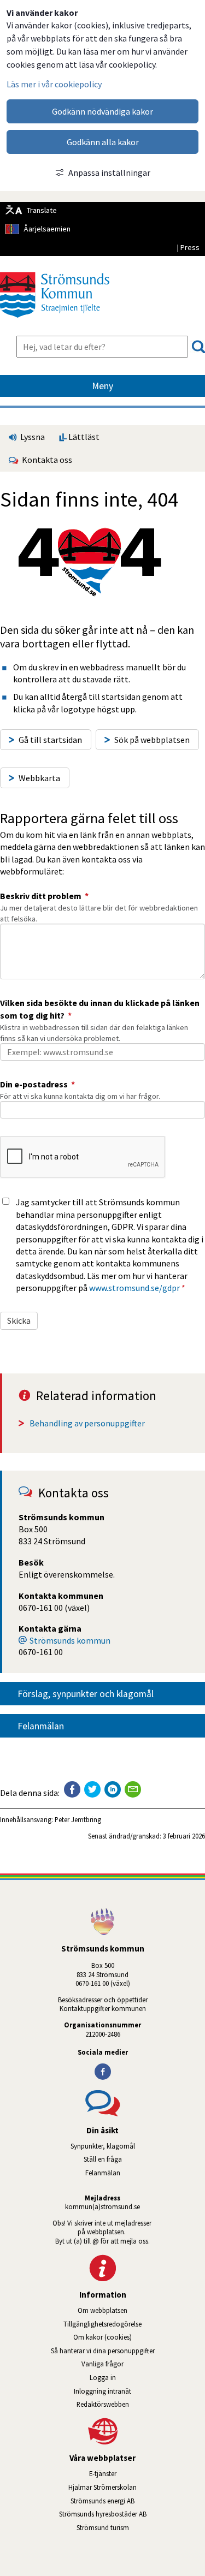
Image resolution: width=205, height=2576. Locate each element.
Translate (42, 210)
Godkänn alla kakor (103, 142)
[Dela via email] (133, 1789)
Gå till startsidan (50, 740)
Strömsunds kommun (70, 1640)
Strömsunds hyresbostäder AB (132, 2514)
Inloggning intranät (133, 2391)
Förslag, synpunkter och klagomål (86, 1694)
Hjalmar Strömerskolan (137, 2487)
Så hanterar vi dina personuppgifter (103, 2351)
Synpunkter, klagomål (103, 2146)
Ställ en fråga (103, 2159)
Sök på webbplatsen (152, 740)
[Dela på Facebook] (72, 1789)
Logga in (103, 2377)
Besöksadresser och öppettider (103, 2000)
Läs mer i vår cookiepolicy (54, 84)
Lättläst (83, 437)
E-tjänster (147, 2473)
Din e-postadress (37, 1084)
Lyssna (32, 437)
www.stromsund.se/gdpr (134, 1288)
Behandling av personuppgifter (87, 1423)
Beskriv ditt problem (44, 896)
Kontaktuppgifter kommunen (103, 2008)
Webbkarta (39, 778)
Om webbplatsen (102, 2310)
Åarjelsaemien (47, 229)
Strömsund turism (134, 2527)
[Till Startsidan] (55, 322)
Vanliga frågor (102, 2364)
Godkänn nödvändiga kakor (102, 111)
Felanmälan (41, 1726)
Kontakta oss (45, 460)
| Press (188, 247)
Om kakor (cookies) (102, 2337)
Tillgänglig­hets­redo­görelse (102, 2324)
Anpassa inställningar (109, 172)
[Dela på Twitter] (92, 1789)
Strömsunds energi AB (138, 2501)
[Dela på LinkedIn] (113, 1789)
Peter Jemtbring (78, 1819)
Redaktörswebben (103, 2404)
